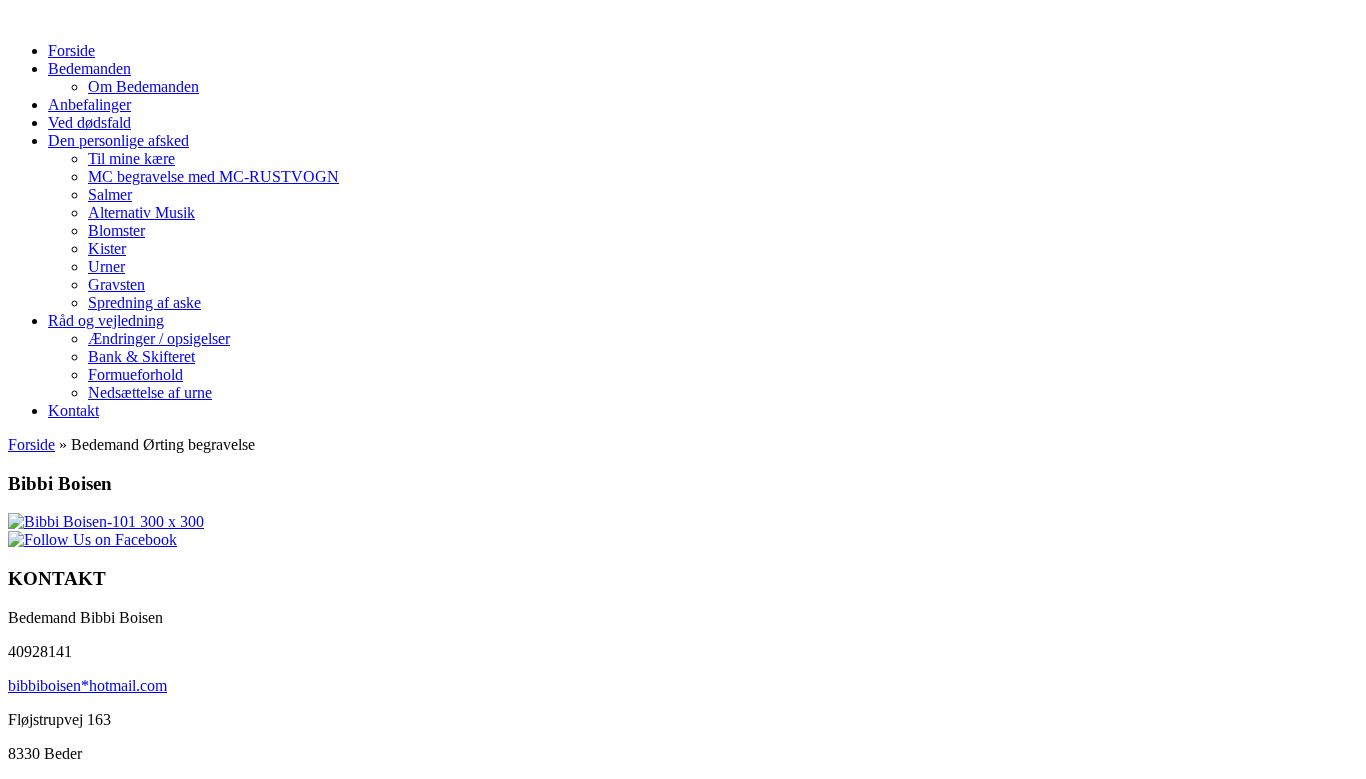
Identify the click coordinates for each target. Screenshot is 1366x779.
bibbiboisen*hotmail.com (87, 685)
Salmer (110, 194)
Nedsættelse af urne (150, 392)
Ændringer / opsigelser (159, 338)
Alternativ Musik (141, 212)
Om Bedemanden (143, 86)
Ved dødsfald (89, 122)
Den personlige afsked (118, 140)
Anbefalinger (89, 104)
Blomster (116, 230)
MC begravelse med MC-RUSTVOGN (213, 176)
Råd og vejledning (106, 320)
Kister (107, 248)
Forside (71, 50)
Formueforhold (135, 374)
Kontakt (73, 410)
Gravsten (116, 284)
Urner (106, 266)
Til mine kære (131, 158)
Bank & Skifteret (141, 356)
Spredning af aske (144, 302)
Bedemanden (89, 68)
